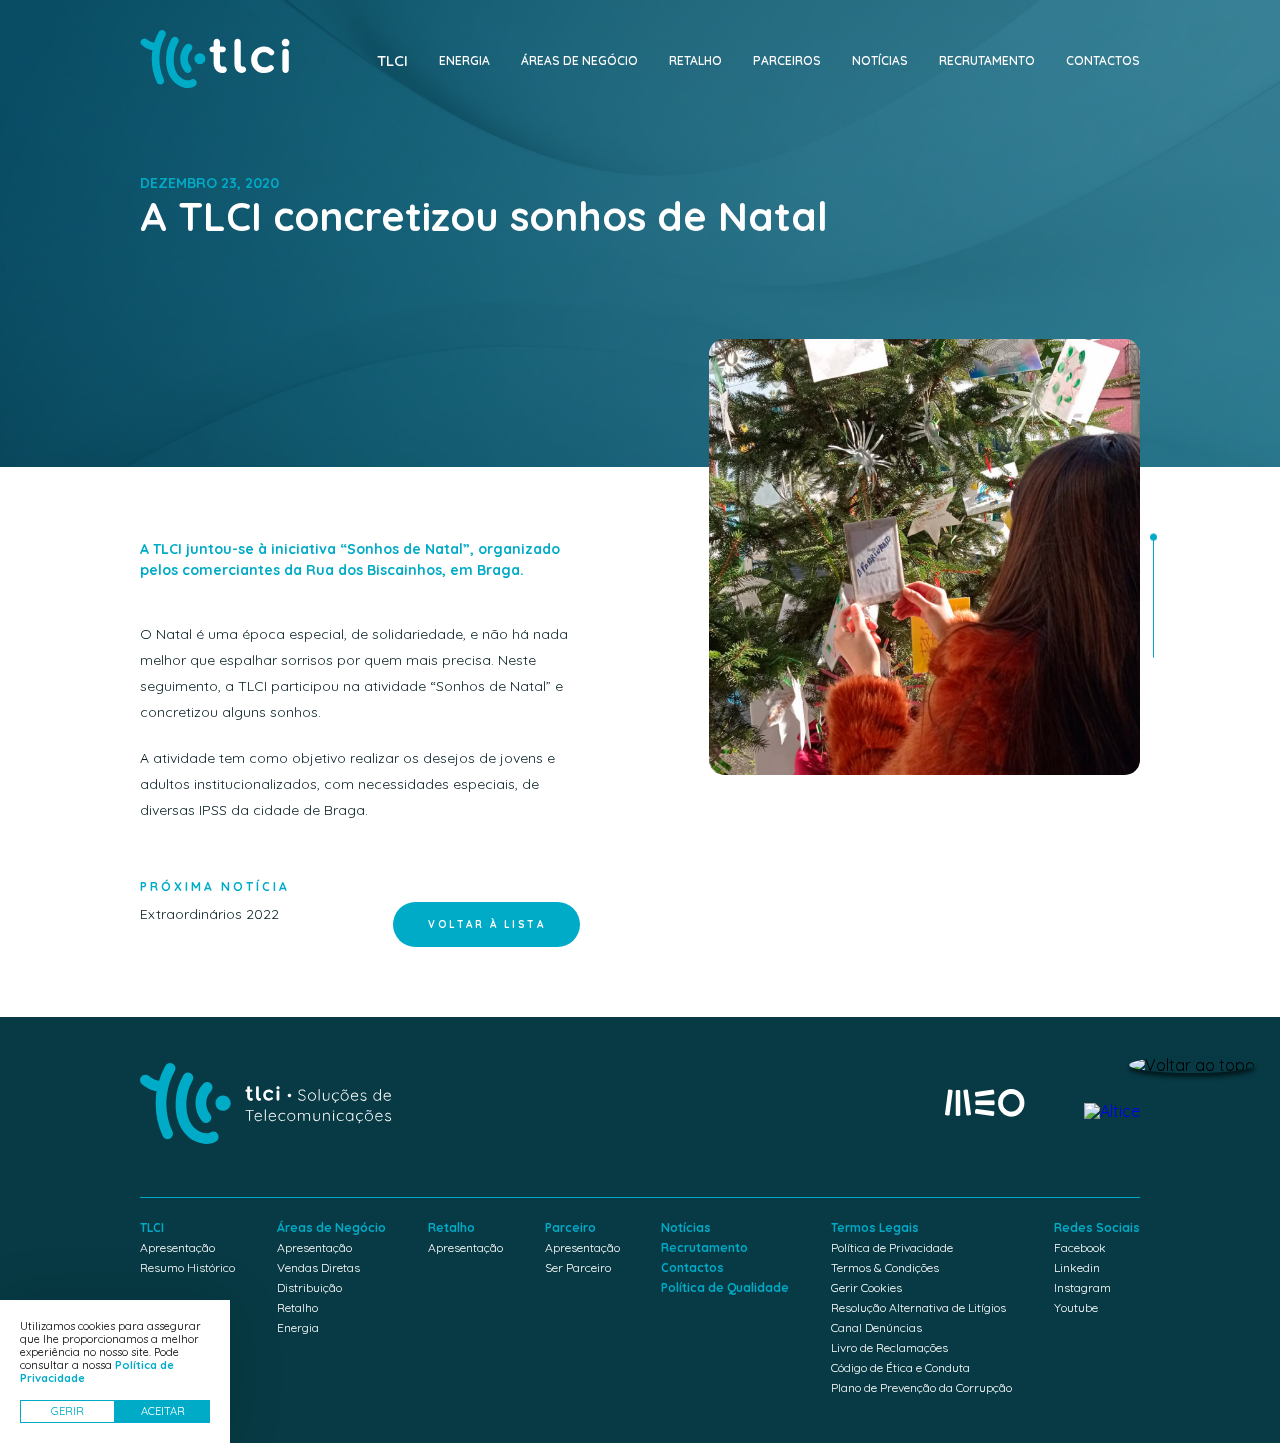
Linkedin (1077, 1267)
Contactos (1103, 60)
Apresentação (177, 1247)
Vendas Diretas (318, 1267)
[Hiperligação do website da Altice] (1112, 1111)
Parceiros (787, 60)
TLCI (392, 60)
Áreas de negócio (579, 60)
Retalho (695, 60)
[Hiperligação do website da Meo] (985, 1104)
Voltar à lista (486, 924)
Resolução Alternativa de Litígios (918, 1307)
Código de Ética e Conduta (900, 1367)
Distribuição (309, 1287)
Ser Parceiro (578, 1267)
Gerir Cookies (866, 1287)
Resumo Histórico (187, 1267)
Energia (464, 60)
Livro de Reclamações (889, 1347)
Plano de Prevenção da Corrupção (921, 1387)
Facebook (1080, 1247)
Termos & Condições (885, 1267)
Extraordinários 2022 (215, 901)
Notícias (880, 60)
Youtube (1076, 1307)
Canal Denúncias (876, 1327)
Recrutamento (987, 60)
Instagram (1082, 1287)
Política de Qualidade (725, 1287)
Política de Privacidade (892, 1247)
